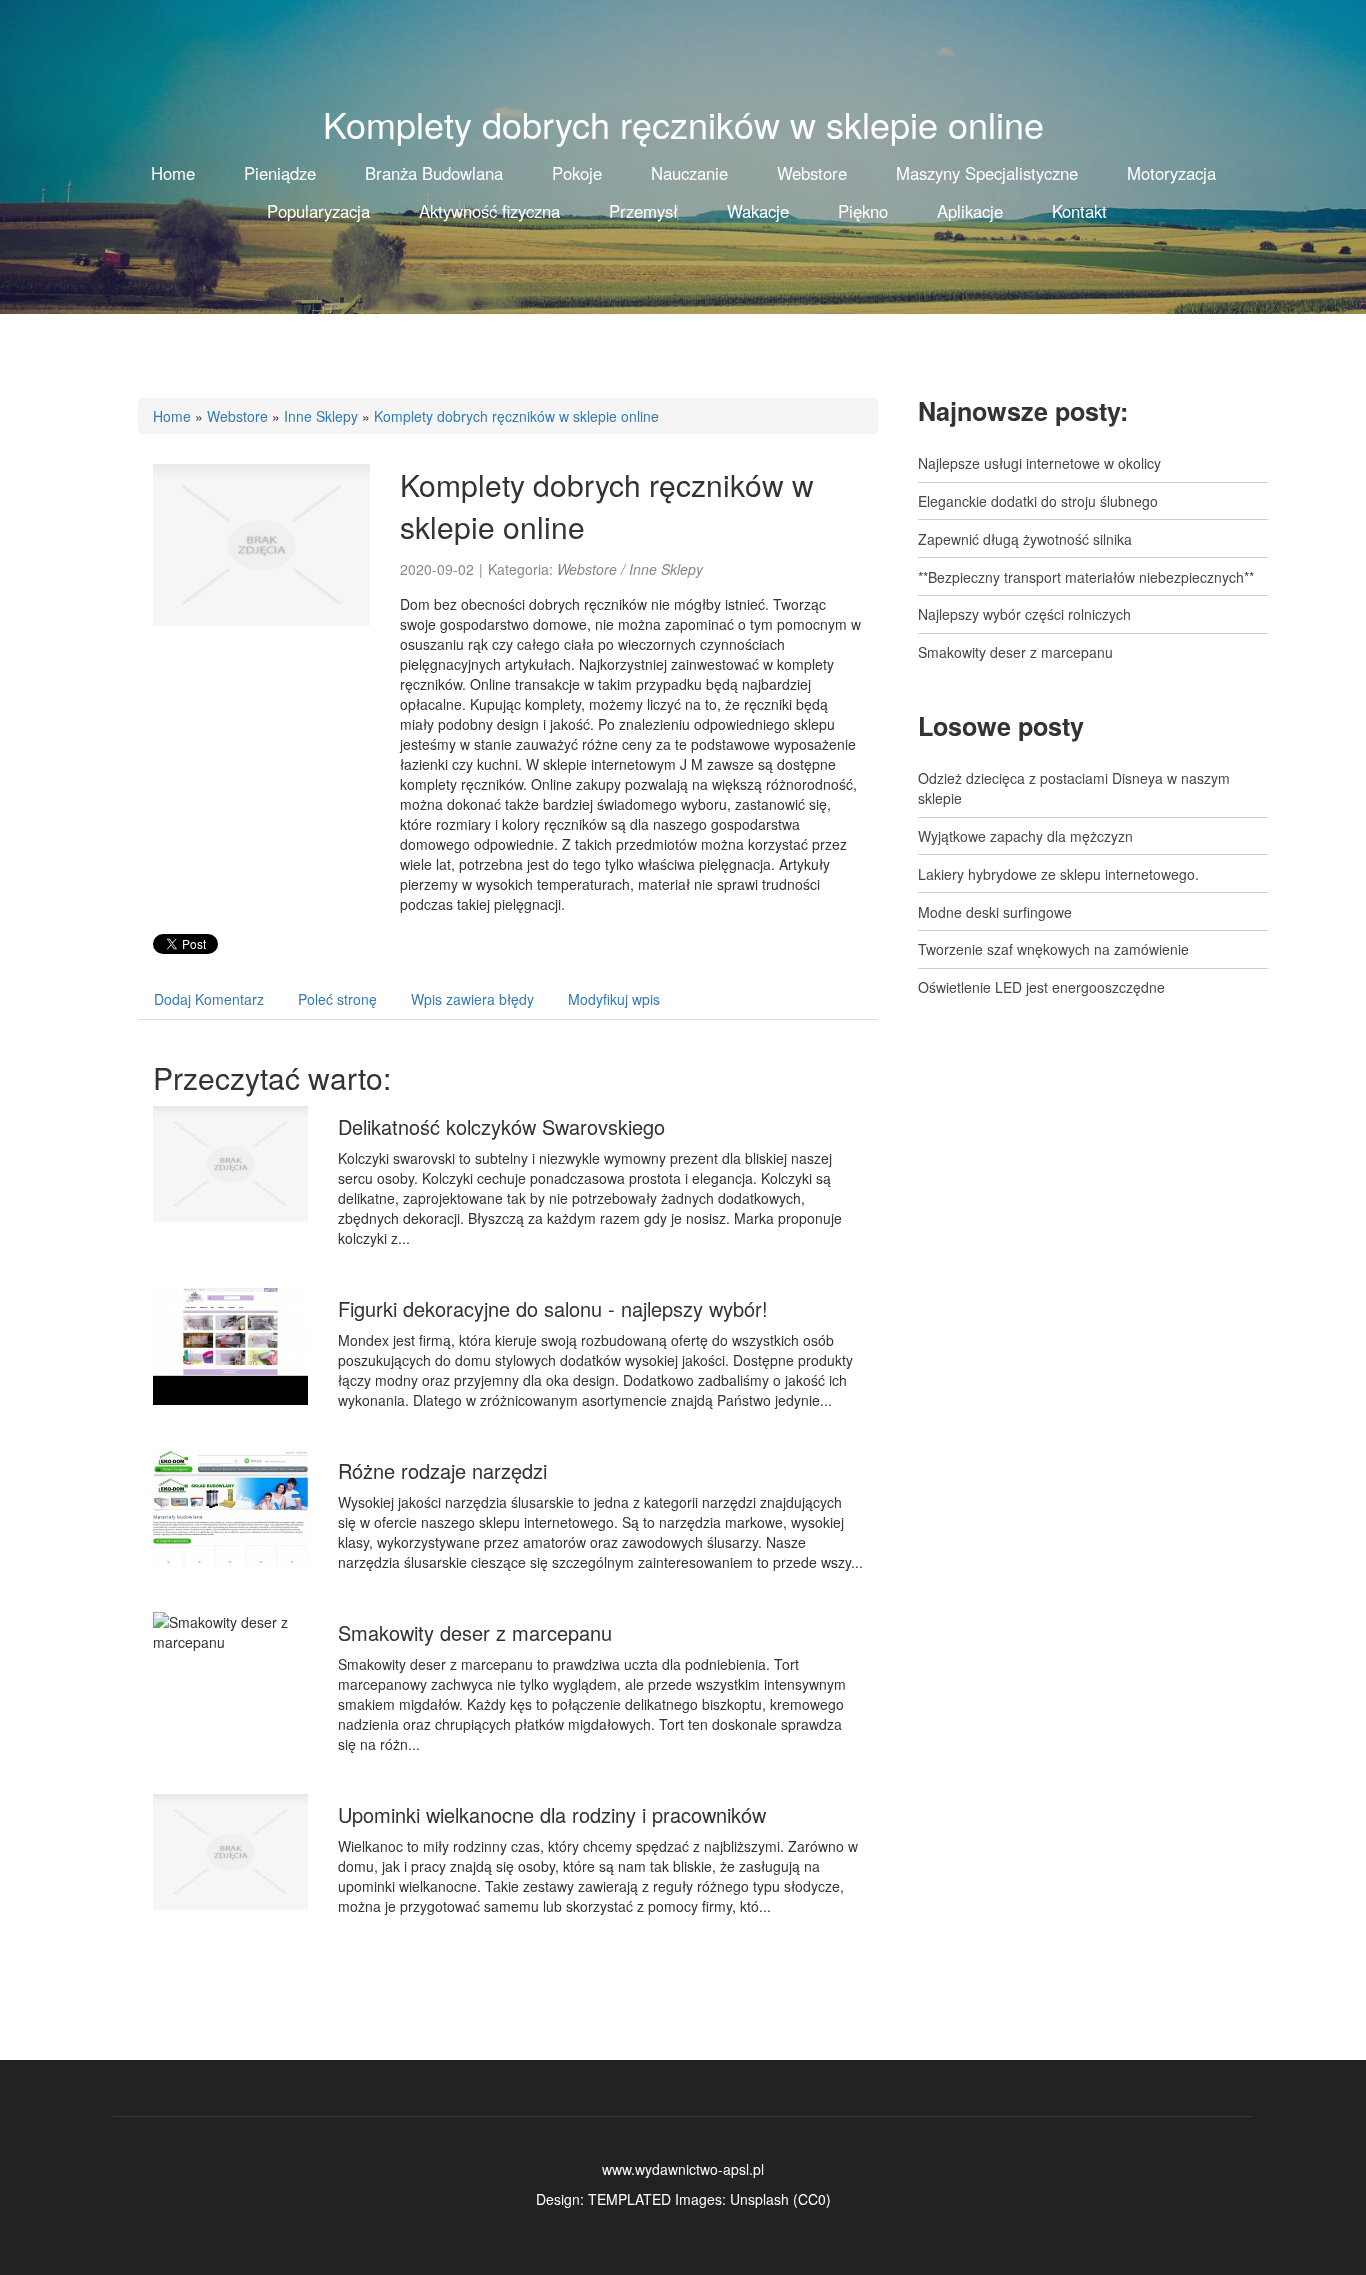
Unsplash (759, 2199)
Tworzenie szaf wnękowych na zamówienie (1053, 949)
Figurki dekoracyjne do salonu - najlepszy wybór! (553, 1308)
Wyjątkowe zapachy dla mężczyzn (1025, 836)
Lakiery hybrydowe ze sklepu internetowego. (1058, 874)
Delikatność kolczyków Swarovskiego (501, 1126)
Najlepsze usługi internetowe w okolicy (1039, 463)
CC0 (812, 2199)
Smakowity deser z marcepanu (475, 1632)
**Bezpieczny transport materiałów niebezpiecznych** (1086, 577)
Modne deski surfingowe (995, 912)
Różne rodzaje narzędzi (442, 1470)
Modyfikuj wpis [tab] (614, 999)
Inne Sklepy (321, 416)
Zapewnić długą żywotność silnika (1025, 539)
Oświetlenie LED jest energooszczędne (1041, 987)
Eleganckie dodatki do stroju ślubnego (1038, 501)
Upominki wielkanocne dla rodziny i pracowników (552, 1814)
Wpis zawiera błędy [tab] (472, 999)
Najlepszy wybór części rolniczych (1024, 614)
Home (172, 416)
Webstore (237, 416)
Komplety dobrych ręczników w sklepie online (516, 416)
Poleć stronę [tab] (337, 999)
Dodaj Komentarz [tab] (209, 999)
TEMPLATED (629, 2199)
